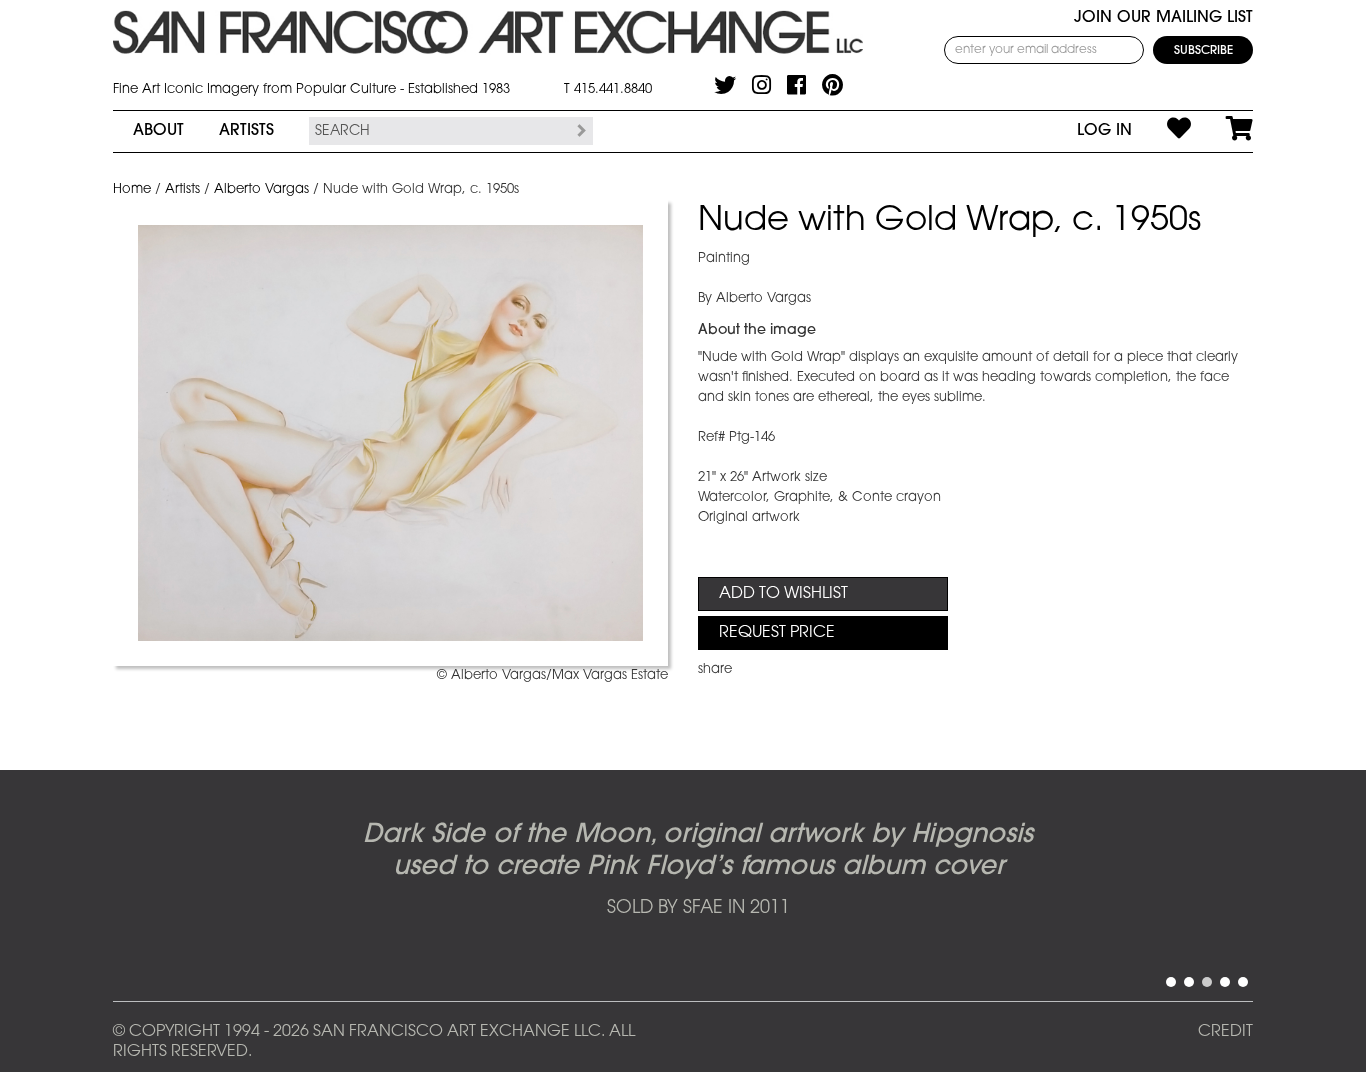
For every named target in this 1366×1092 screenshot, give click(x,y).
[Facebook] (796, 85)
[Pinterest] (832, 85)
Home (132, 189)
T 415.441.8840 (608, 89)
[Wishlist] (1161, 131)
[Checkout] (1222, 131)
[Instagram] (761, 85)
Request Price (777, 633)
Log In (1104, 131)
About (158, 131)
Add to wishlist (783, 594)
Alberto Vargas (261, 189)
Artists (246, 131)
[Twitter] (725, 85)
